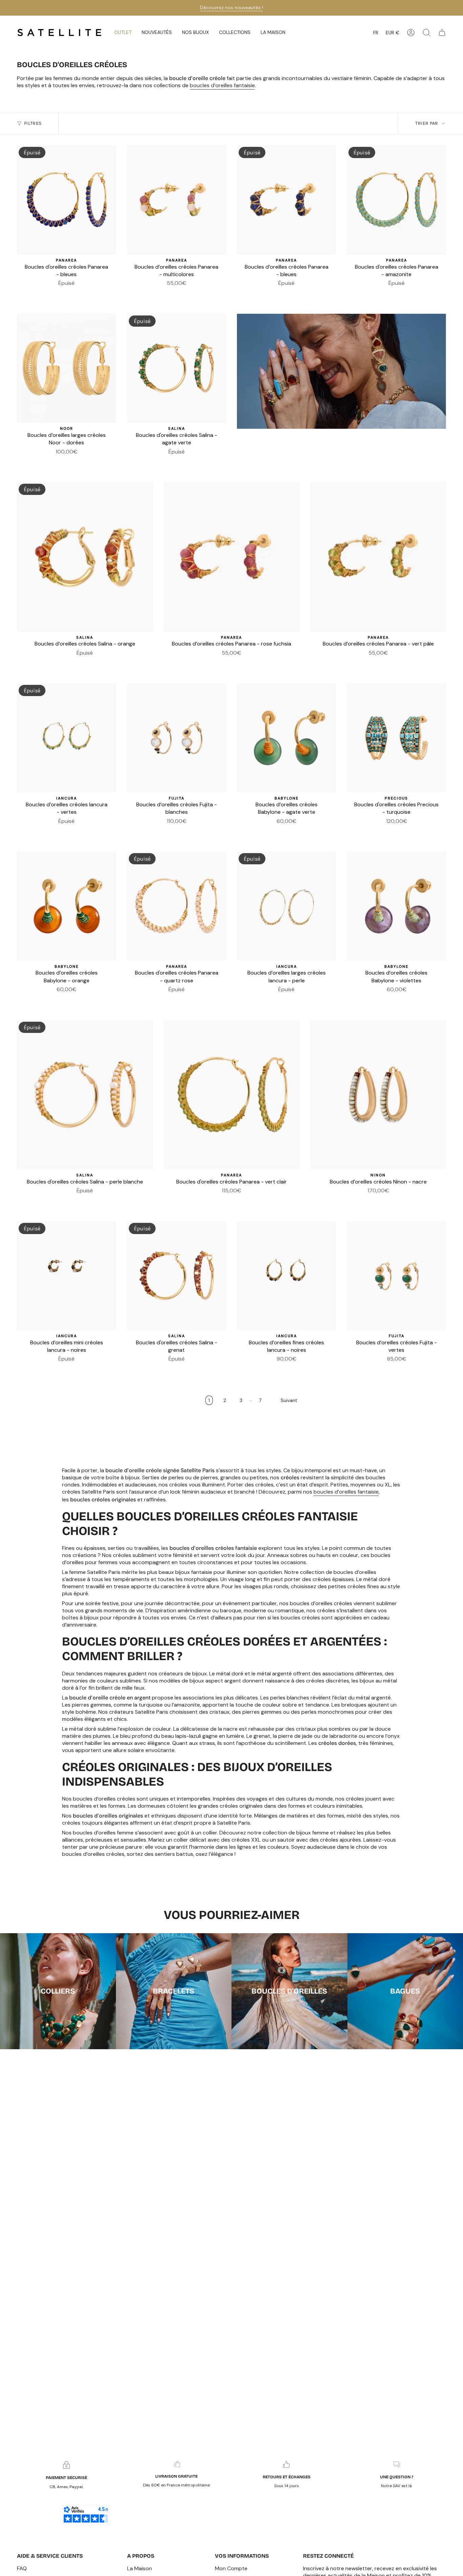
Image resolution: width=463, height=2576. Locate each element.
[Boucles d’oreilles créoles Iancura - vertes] (67, 738)
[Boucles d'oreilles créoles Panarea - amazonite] (396, 200)
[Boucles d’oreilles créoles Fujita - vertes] (396, 1276)
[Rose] (193, 462)
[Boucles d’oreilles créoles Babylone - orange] (67, 906)
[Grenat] (258, 1000)
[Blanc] (87, 293)
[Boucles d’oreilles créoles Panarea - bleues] (286, 200)
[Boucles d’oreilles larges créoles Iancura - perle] (286, 906)
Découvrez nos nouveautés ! (231, 7)
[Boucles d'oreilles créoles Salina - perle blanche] (85, 1095)
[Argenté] (62, 462)
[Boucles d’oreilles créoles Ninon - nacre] (378, 1095)
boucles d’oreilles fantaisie (222, 85)
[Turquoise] (38, 293)
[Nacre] (374, 1201)
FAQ (22, 2568)
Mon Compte (231, 2568)
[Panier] (442, 33)
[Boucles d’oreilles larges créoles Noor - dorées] (67, 368)
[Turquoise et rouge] (299, 1000)
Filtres (33, 123)
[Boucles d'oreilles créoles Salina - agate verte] (177, 368)
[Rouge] (54, 293)
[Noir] (58, 831)
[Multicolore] (71, 293)
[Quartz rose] (103, 293)
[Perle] (75, 831)
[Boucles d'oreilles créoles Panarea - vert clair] (232, 1095)
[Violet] (152, 462)
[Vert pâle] (185, 293)
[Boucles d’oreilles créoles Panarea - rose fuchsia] (232, 557)
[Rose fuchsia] (95, 293)
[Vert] (30, 293)
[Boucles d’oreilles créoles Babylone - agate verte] (286, 738)
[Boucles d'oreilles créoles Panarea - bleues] (67, 200)
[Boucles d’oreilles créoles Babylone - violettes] (396, 906)
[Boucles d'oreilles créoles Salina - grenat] (177, 1276)
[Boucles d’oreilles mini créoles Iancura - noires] (67, 1276)
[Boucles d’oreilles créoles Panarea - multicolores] (177, 200)
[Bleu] (62, 293)
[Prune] (42, 831)
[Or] (286, 1369)
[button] (157, 33)
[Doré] (71, 462)
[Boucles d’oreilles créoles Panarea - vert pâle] (378, 557)
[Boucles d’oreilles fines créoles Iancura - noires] (286, 1276)
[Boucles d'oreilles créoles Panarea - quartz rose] (177, 906)
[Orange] (46, 293)
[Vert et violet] (409, 831)
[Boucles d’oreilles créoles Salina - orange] (85, 557)
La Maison (139, 2568)
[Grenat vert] (50, 831)
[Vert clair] (79, 293)
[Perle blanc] (193, 293)
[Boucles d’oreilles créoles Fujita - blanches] (177, 738)
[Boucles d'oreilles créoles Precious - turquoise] (396, 738)
